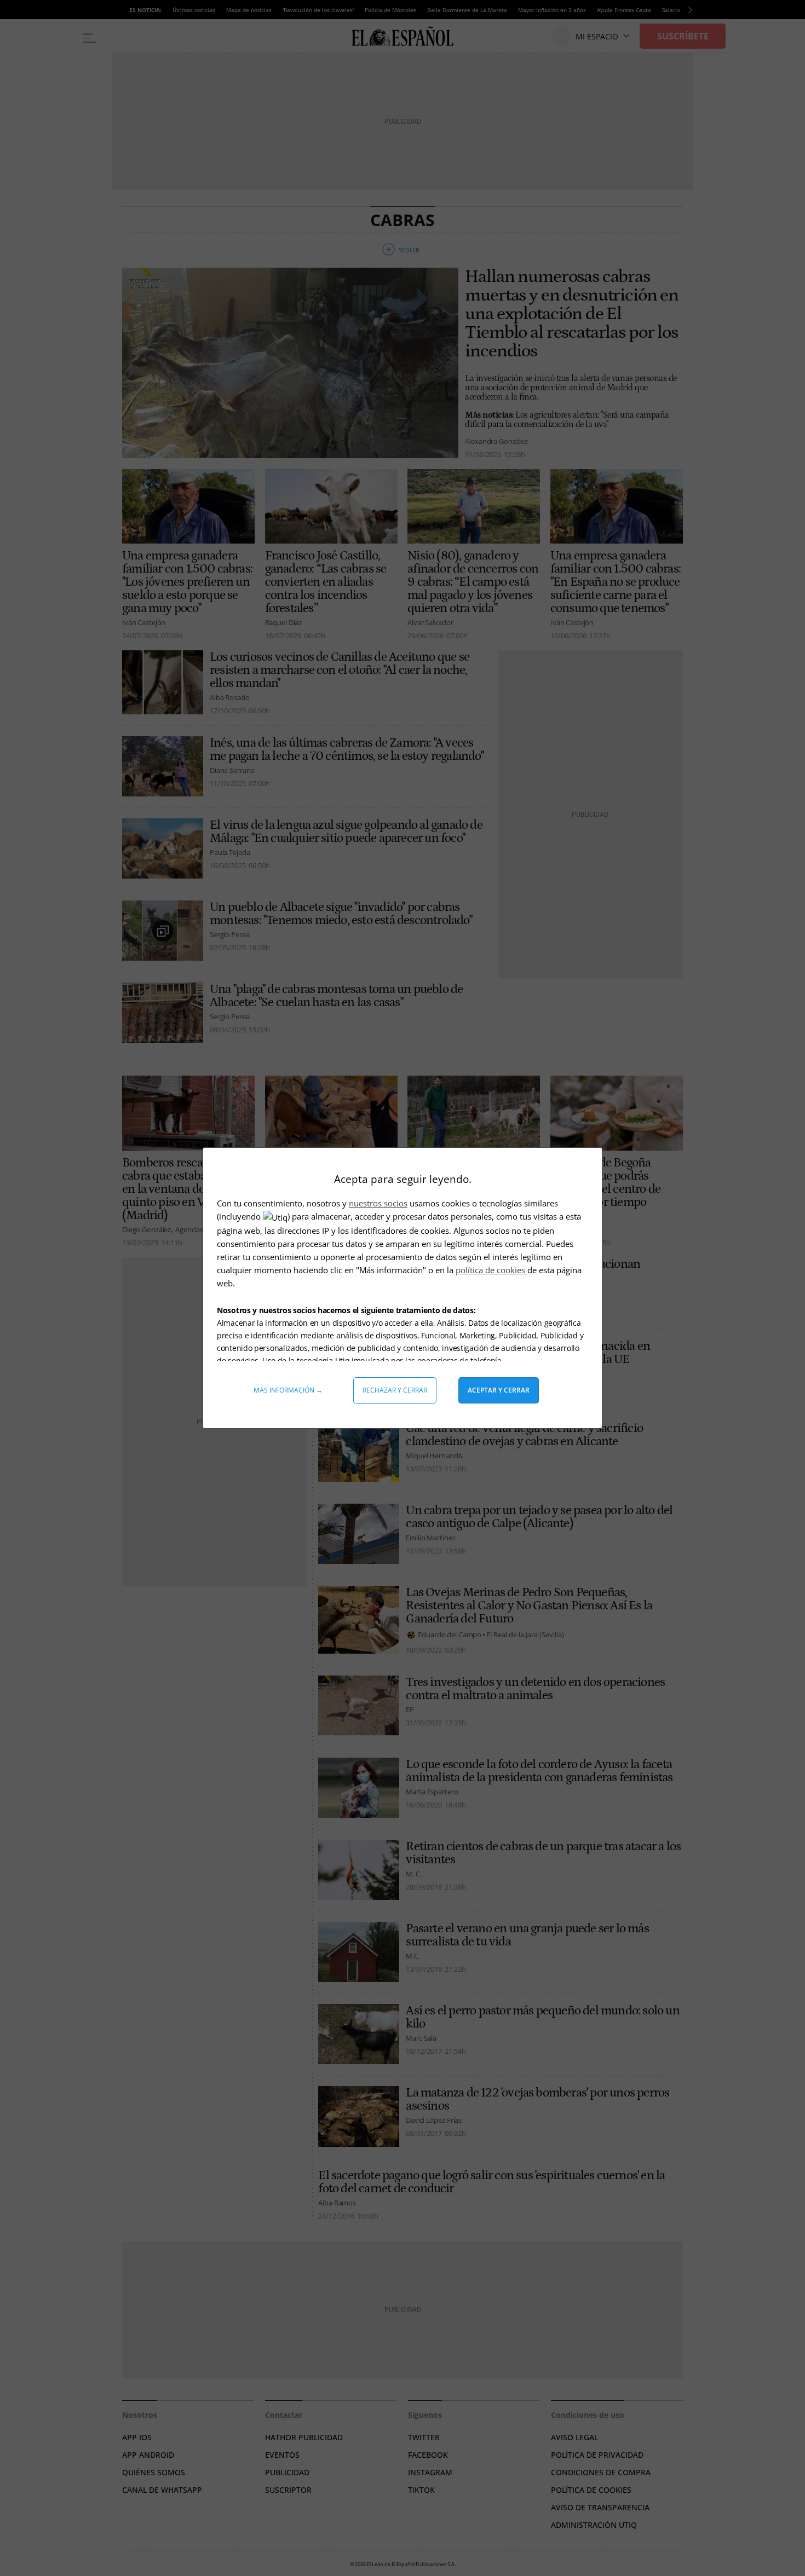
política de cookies (491, 1270)
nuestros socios (378, 1203)
